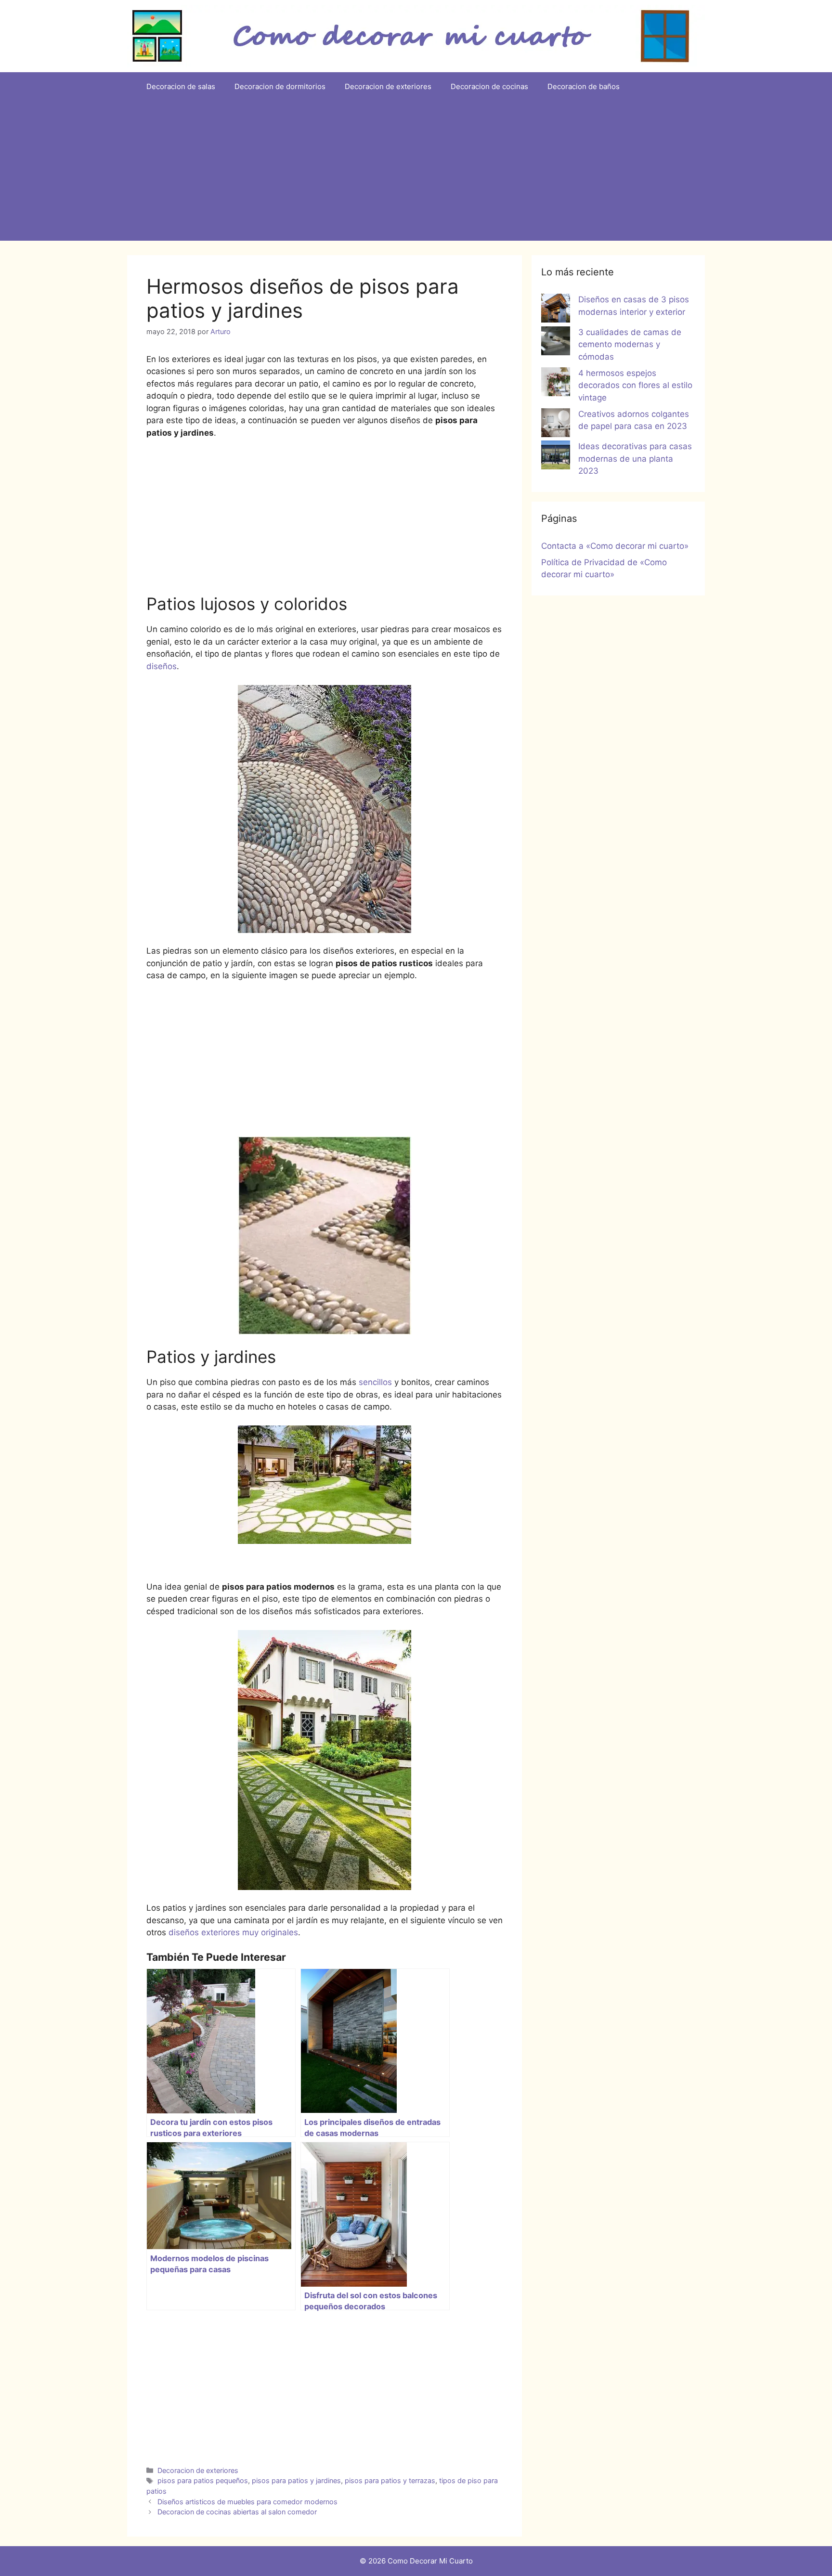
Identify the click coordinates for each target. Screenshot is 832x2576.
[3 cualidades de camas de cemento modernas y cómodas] (556, 343)
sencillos (375, 1382)
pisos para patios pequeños (203, 2480)
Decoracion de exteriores (388, 86)
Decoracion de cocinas (489, 86)
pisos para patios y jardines (296, 2480)
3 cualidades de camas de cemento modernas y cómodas (630, 344)
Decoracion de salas (181, 86)
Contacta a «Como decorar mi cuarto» (615, 546)
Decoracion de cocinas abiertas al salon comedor (237, 2512)
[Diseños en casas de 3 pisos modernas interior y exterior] (556, 310)
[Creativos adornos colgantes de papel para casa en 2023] (556, 425)
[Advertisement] (416, 173)
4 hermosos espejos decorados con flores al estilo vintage (635, 385)
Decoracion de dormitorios (280, 86)
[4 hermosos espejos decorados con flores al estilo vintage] (556, 384)
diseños (162, 666)
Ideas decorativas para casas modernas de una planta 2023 (635, 459)
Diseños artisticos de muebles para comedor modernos (247, 2502)
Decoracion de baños (584, 86)
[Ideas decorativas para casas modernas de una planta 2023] (556, 457)
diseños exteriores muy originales (232, 1932)
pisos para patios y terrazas (390, 2480)
